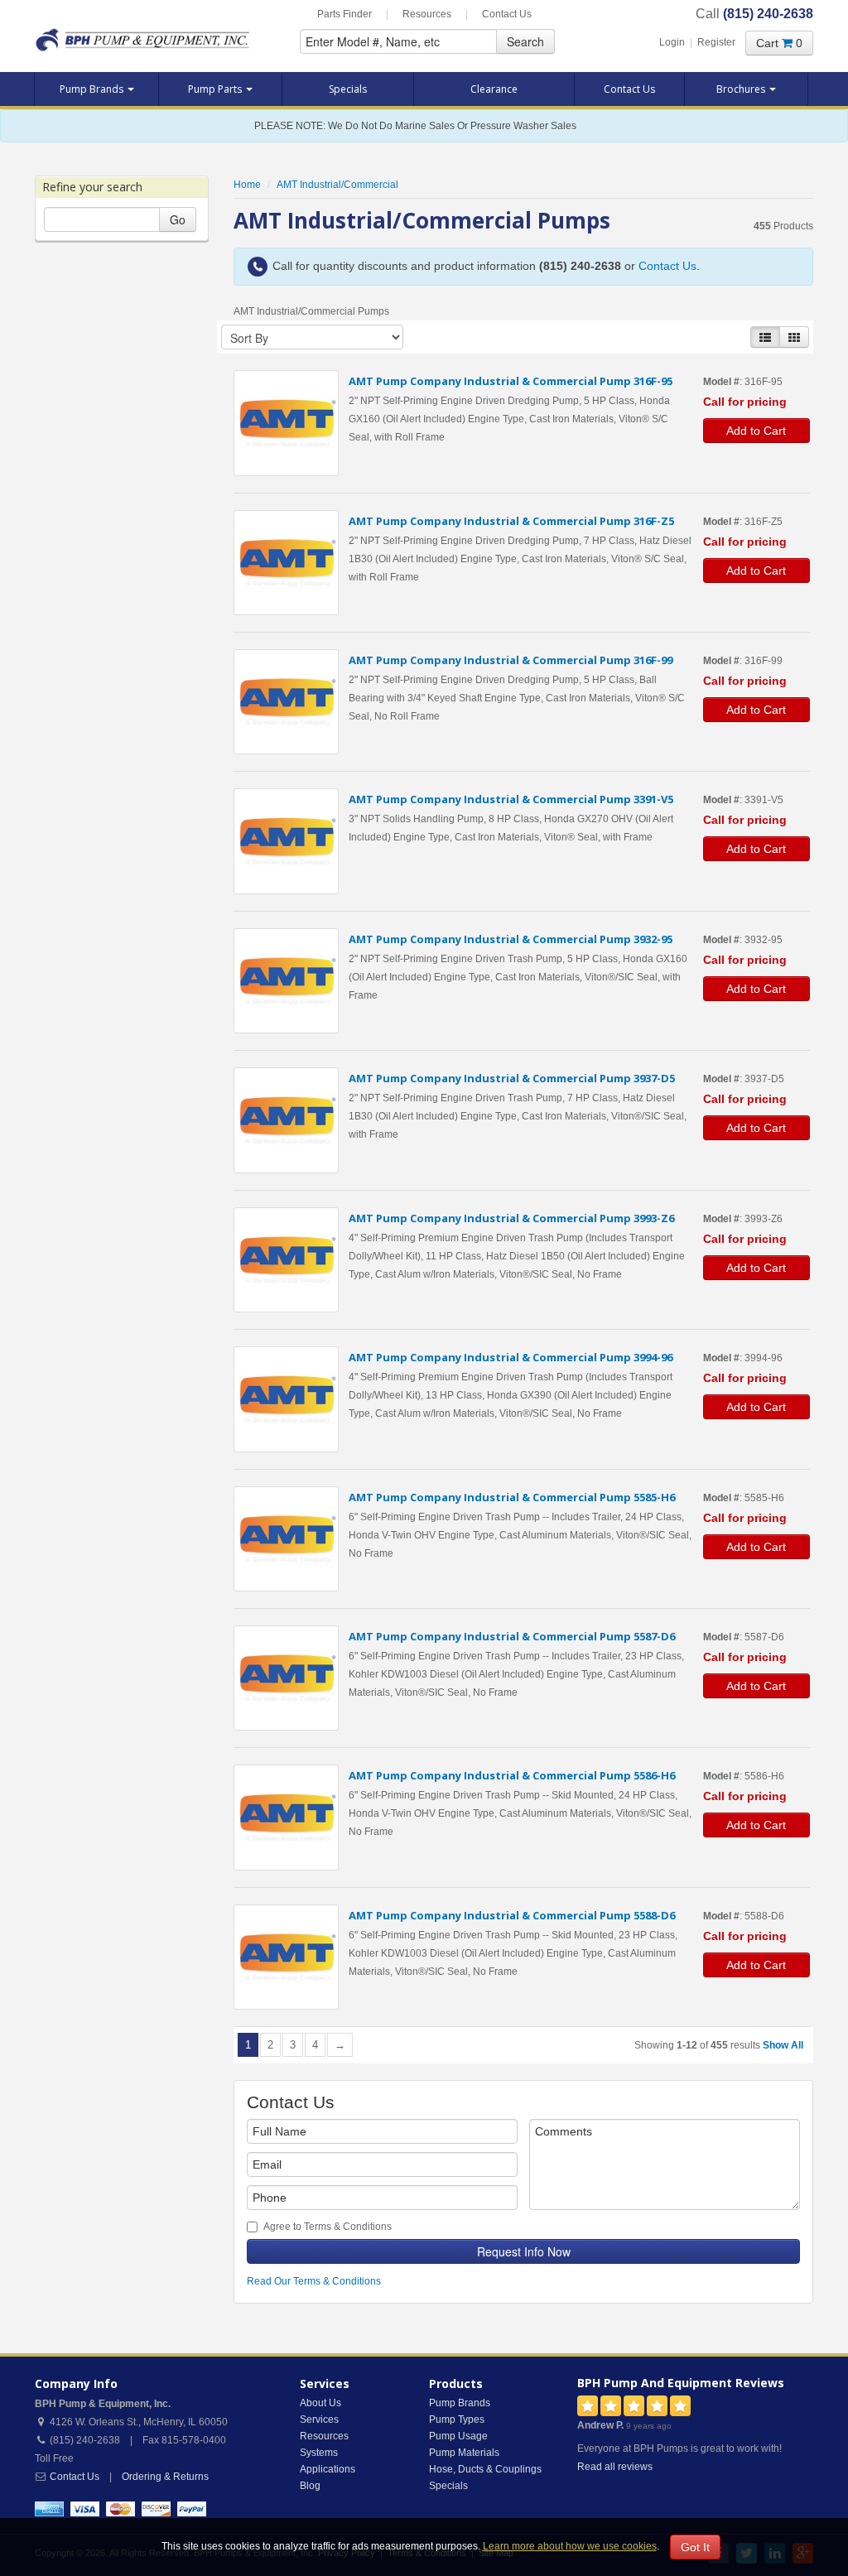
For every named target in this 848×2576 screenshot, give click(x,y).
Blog (310, 2486)
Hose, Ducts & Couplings (485, 2469)
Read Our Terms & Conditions (314, 2281)
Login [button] (672, 42)
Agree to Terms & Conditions (328, 2227)
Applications (328, 2469)
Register (716, 42)
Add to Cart (756, 431)
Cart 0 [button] (779, 43)
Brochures (742, 89)
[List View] (765, 337)
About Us (320, 2403)
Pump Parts (216, 89)
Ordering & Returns (165, 2477)
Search (525, 41)
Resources (427, 14)
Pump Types (457, 2420)
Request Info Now (524, 2251)
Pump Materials (464, 2453)
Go (178, 219)
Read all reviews (615, 2467)
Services (319, 2420)
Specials (348, 89)
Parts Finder (344, 14)
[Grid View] (794, 337)
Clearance (494, 89)
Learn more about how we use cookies (570, 2546)
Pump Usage (458, 2436)
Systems (319, 2453)
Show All (783, 2045)
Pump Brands (93, 89)
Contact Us (507, 14)
